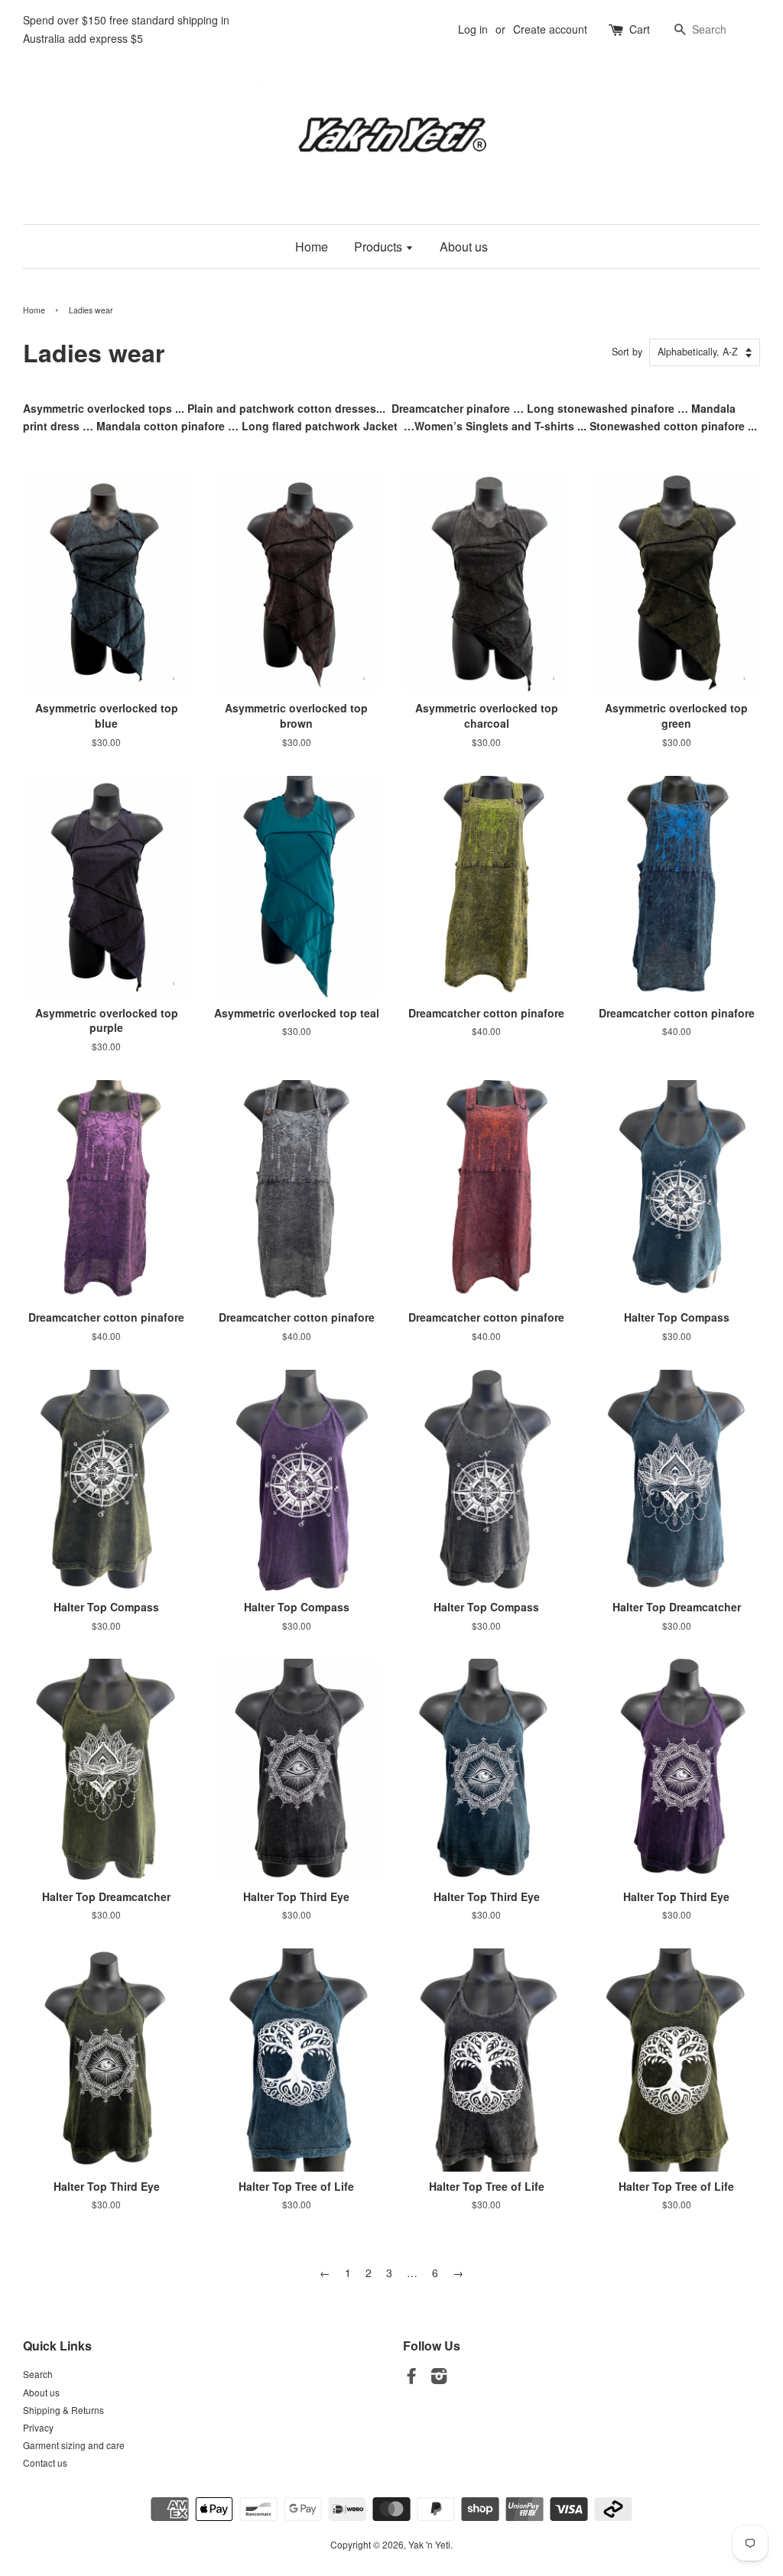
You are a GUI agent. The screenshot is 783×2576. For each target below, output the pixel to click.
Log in (473, 29)
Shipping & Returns (63, 2410)
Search (38, 2374)
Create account (550, 29)
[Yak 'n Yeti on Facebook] (411, 2378)
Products (380, 247)
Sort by (627, 352)
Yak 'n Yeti (429, 2544)
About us (464, 247)
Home (312, 247)
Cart (640, 29)
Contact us (45, 2462)
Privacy (38, 2427)
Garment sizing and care (74, 2445)
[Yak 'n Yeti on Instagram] (439, 2378)
